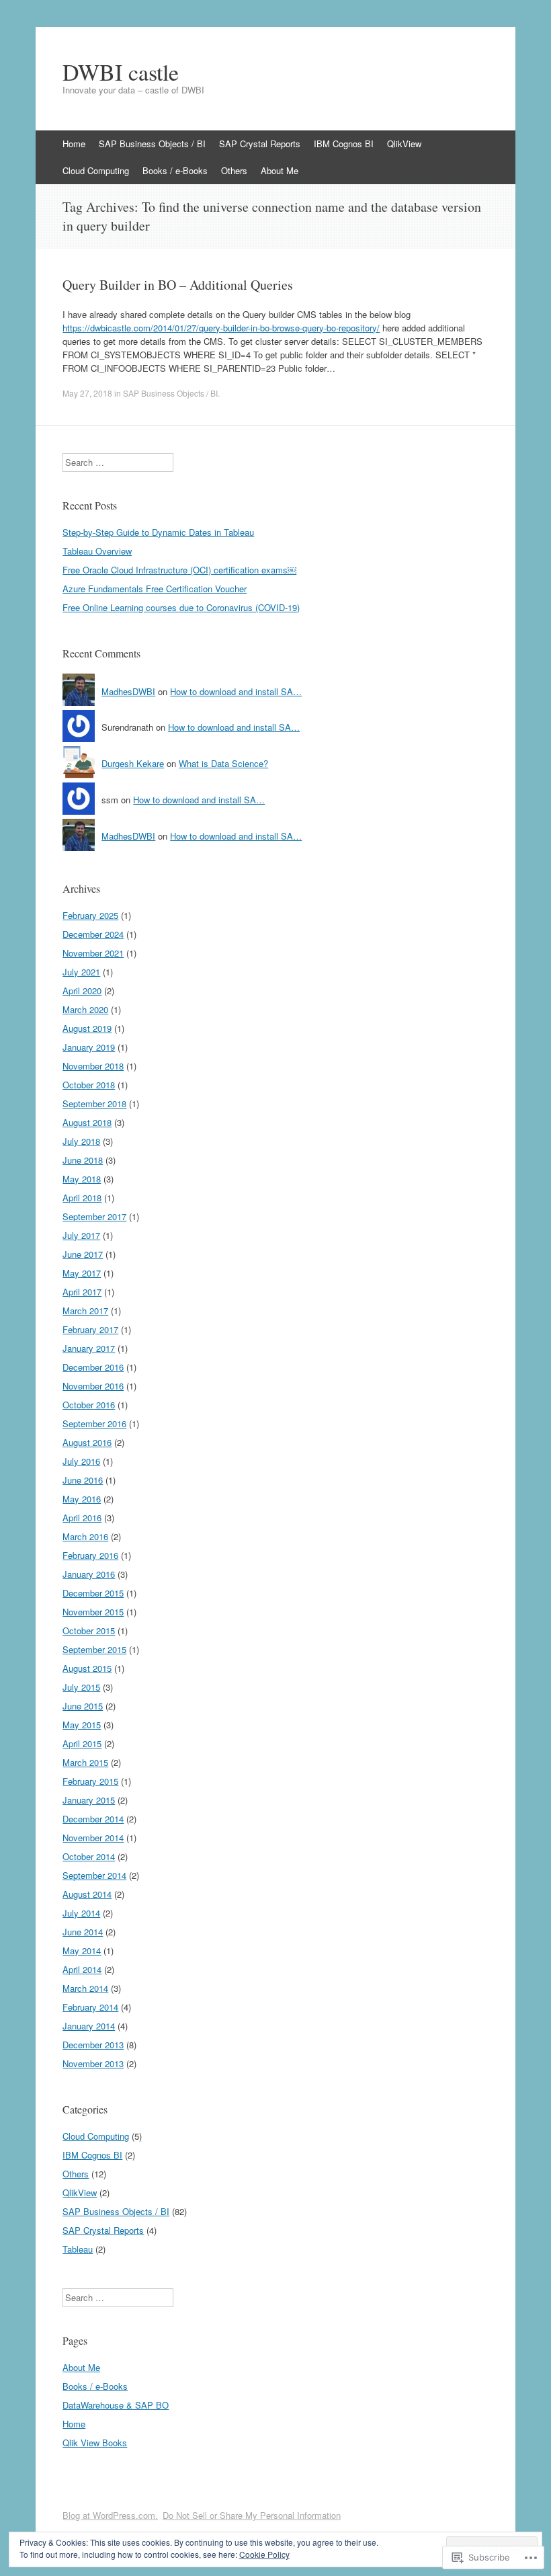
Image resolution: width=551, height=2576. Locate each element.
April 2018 (82, 1198)
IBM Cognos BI (344, 144)
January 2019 (89, 1047)
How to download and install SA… (236, 691)
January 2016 (89, 1574)
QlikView (404, 144)
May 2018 (82, 1179)
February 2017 (90, 1329)
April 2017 (82, 1292)
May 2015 (82, 1725)
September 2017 (94, 1216)
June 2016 (83, 1480)
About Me (280, 170)
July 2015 (81, 1687)
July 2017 (81, 1235)
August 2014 (87, 1894)
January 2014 (89, 2026)
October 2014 (89, 1856)
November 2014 (93, 1838)
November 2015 (93, 1612)
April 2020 (82, 991)
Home (74, 144)
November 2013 (93, 2063)
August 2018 (87, 1122)
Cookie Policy (264, 2554)
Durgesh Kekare (133, 763)
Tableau (78, 2249)
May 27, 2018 (87, 393)
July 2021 (81, 972)
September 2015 (94, 1649)
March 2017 (85, 1311)
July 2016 (81, 1461)
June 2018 (83, 1160)
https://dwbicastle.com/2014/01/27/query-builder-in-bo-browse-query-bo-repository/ (221, 328)
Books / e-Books (175, 170)
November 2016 (93, 1386)
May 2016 (82, 1499)
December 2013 (93, 2045)
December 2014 (93, 1819)
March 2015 (85, 1762)
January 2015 (89, 1800)
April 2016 (82, 1518)
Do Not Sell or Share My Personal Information (252, 2515)
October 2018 (89, 1085)
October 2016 (89, 1405)
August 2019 (87, 1028)
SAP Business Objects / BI (152, 144)
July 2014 (81, 1913)
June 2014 (83, 1932)
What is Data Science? (223, 763)
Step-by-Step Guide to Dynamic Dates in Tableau (158, 532)
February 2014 (90, 2007)
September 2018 (94, 1103)
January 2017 (89, 1348)
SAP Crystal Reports (260, 144)
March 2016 (85, 1536)
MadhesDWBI (128, 691)
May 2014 (82, 1950)
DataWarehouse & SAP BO (116, 2405)
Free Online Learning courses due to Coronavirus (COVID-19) (181, 607)
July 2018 (81, 1141)
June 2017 (83, 1254)
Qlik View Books (95, 2443)
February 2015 (90, 1781)
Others (234, 170)
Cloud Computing (96, 170)
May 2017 (82, 1273)
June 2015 (83, 1706)
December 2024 (93, 934)
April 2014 (82, 1969)
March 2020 (85, 1009)
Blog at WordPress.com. (110, 2515)
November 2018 (93, 1066)
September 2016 (94, 1423)
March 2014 (85, 1988)
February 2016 (90, 1555)
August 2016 (87, 1442)
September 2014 (94, 1875)
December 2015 (93, 1593)
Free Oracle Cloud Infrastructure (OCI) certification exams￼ (179, 570)
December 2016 (93, 1367)
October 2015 (89, 1631)
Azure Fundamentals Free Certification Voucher (155, 589)
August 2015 (87, 1668)
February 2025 (90, 915)
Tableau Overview (97, 551)
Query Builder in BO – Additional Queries (178, 285)
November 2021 (93, 953)
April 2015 (82, 1743)
